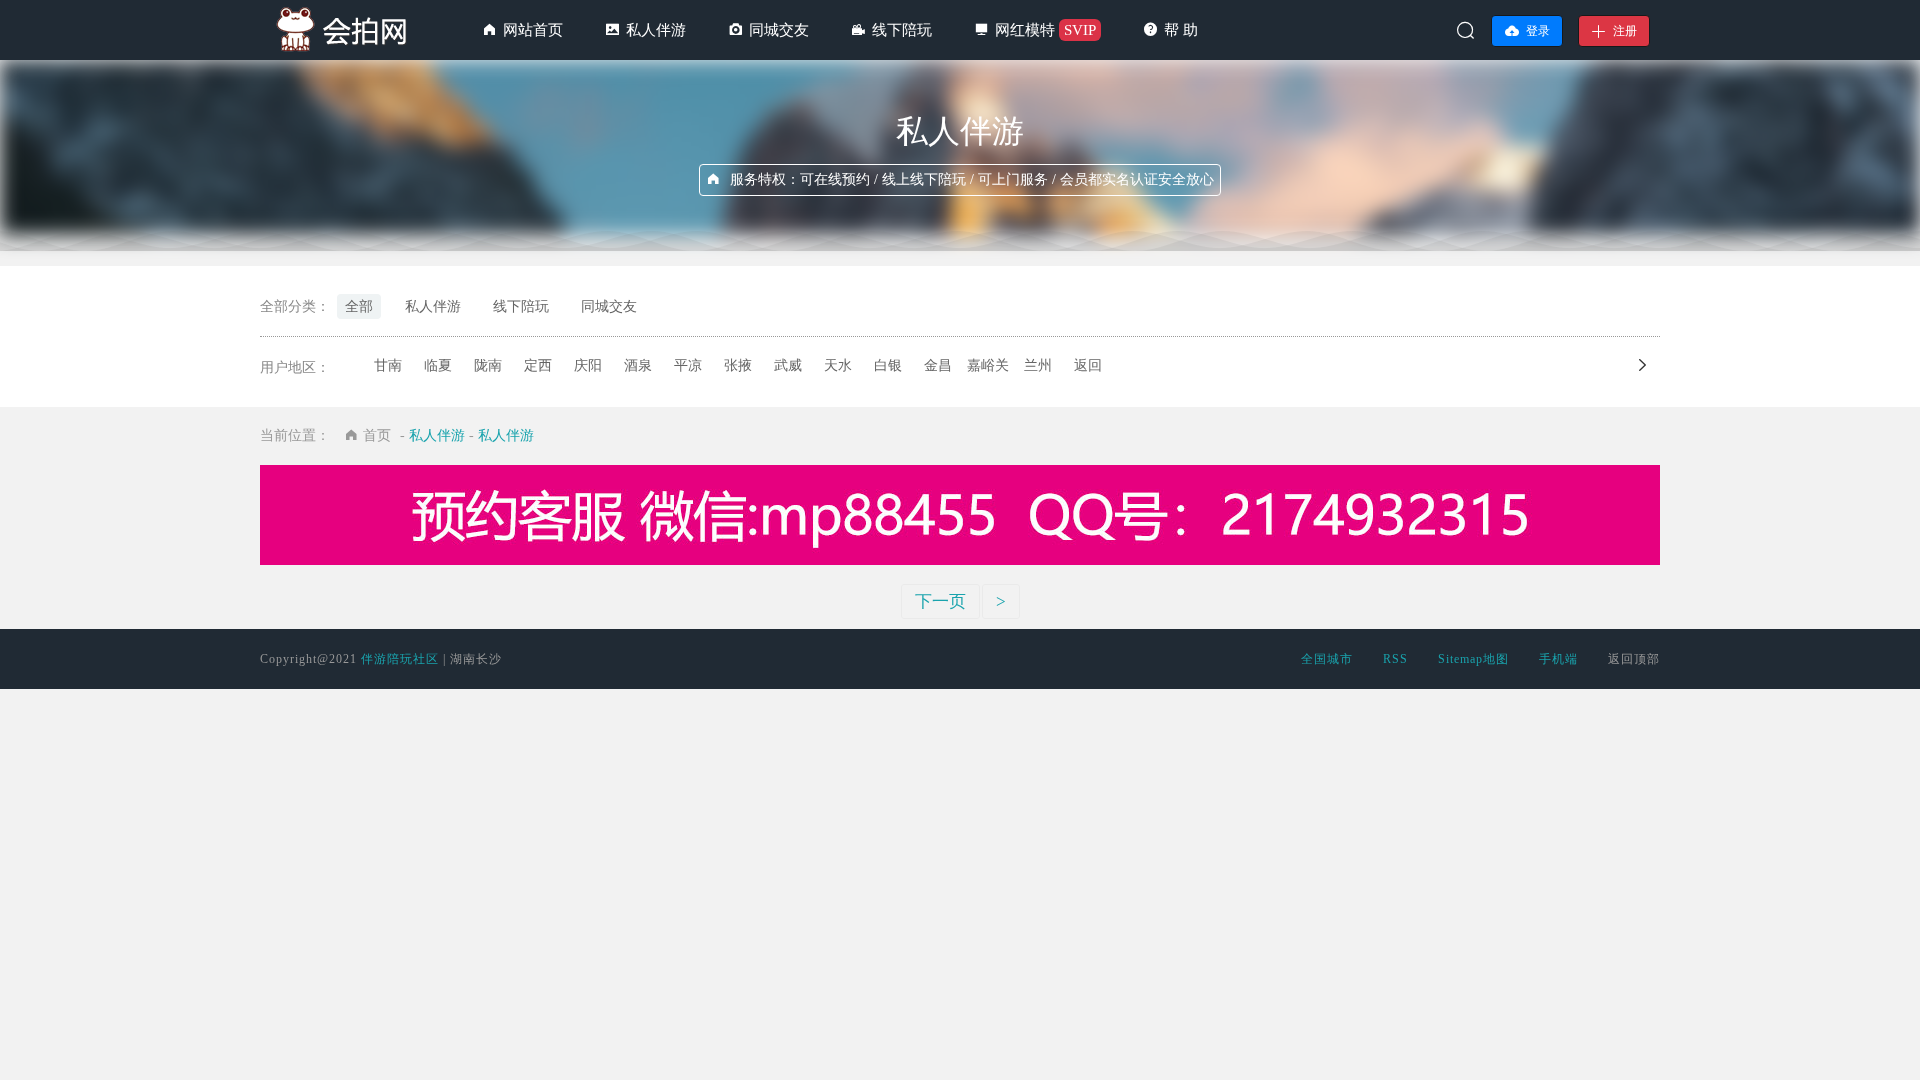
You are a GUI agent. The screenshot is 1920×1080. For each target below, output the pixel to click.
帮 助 (1181, 30)
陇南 (488, 365)
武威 (788, 365)
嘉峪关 (988, 365)
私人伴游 (656, 30)
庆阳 (588, 365)
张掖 (738, 365)
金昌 (938, 365)
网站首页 (533, 30)
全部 (359, 306)
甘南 (388, 365)
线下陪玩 (902, 30)
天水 (838, 365)
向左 (1657, 365)
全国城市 (1327, 659)
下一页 (940, 601)
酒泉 (638, 365)
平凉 (688, 365)
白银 (888, 365)
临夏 (438, 365)
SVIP (1080, 30)
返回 (1088, 365)
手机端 (1558, 659)
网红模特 (1025, 30)
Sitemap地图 (1473, 659)
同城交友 (779, 30)
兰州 (1038, 365)
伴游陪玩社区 (400, 659)
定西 (538, 365)
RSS (1395, 659)
